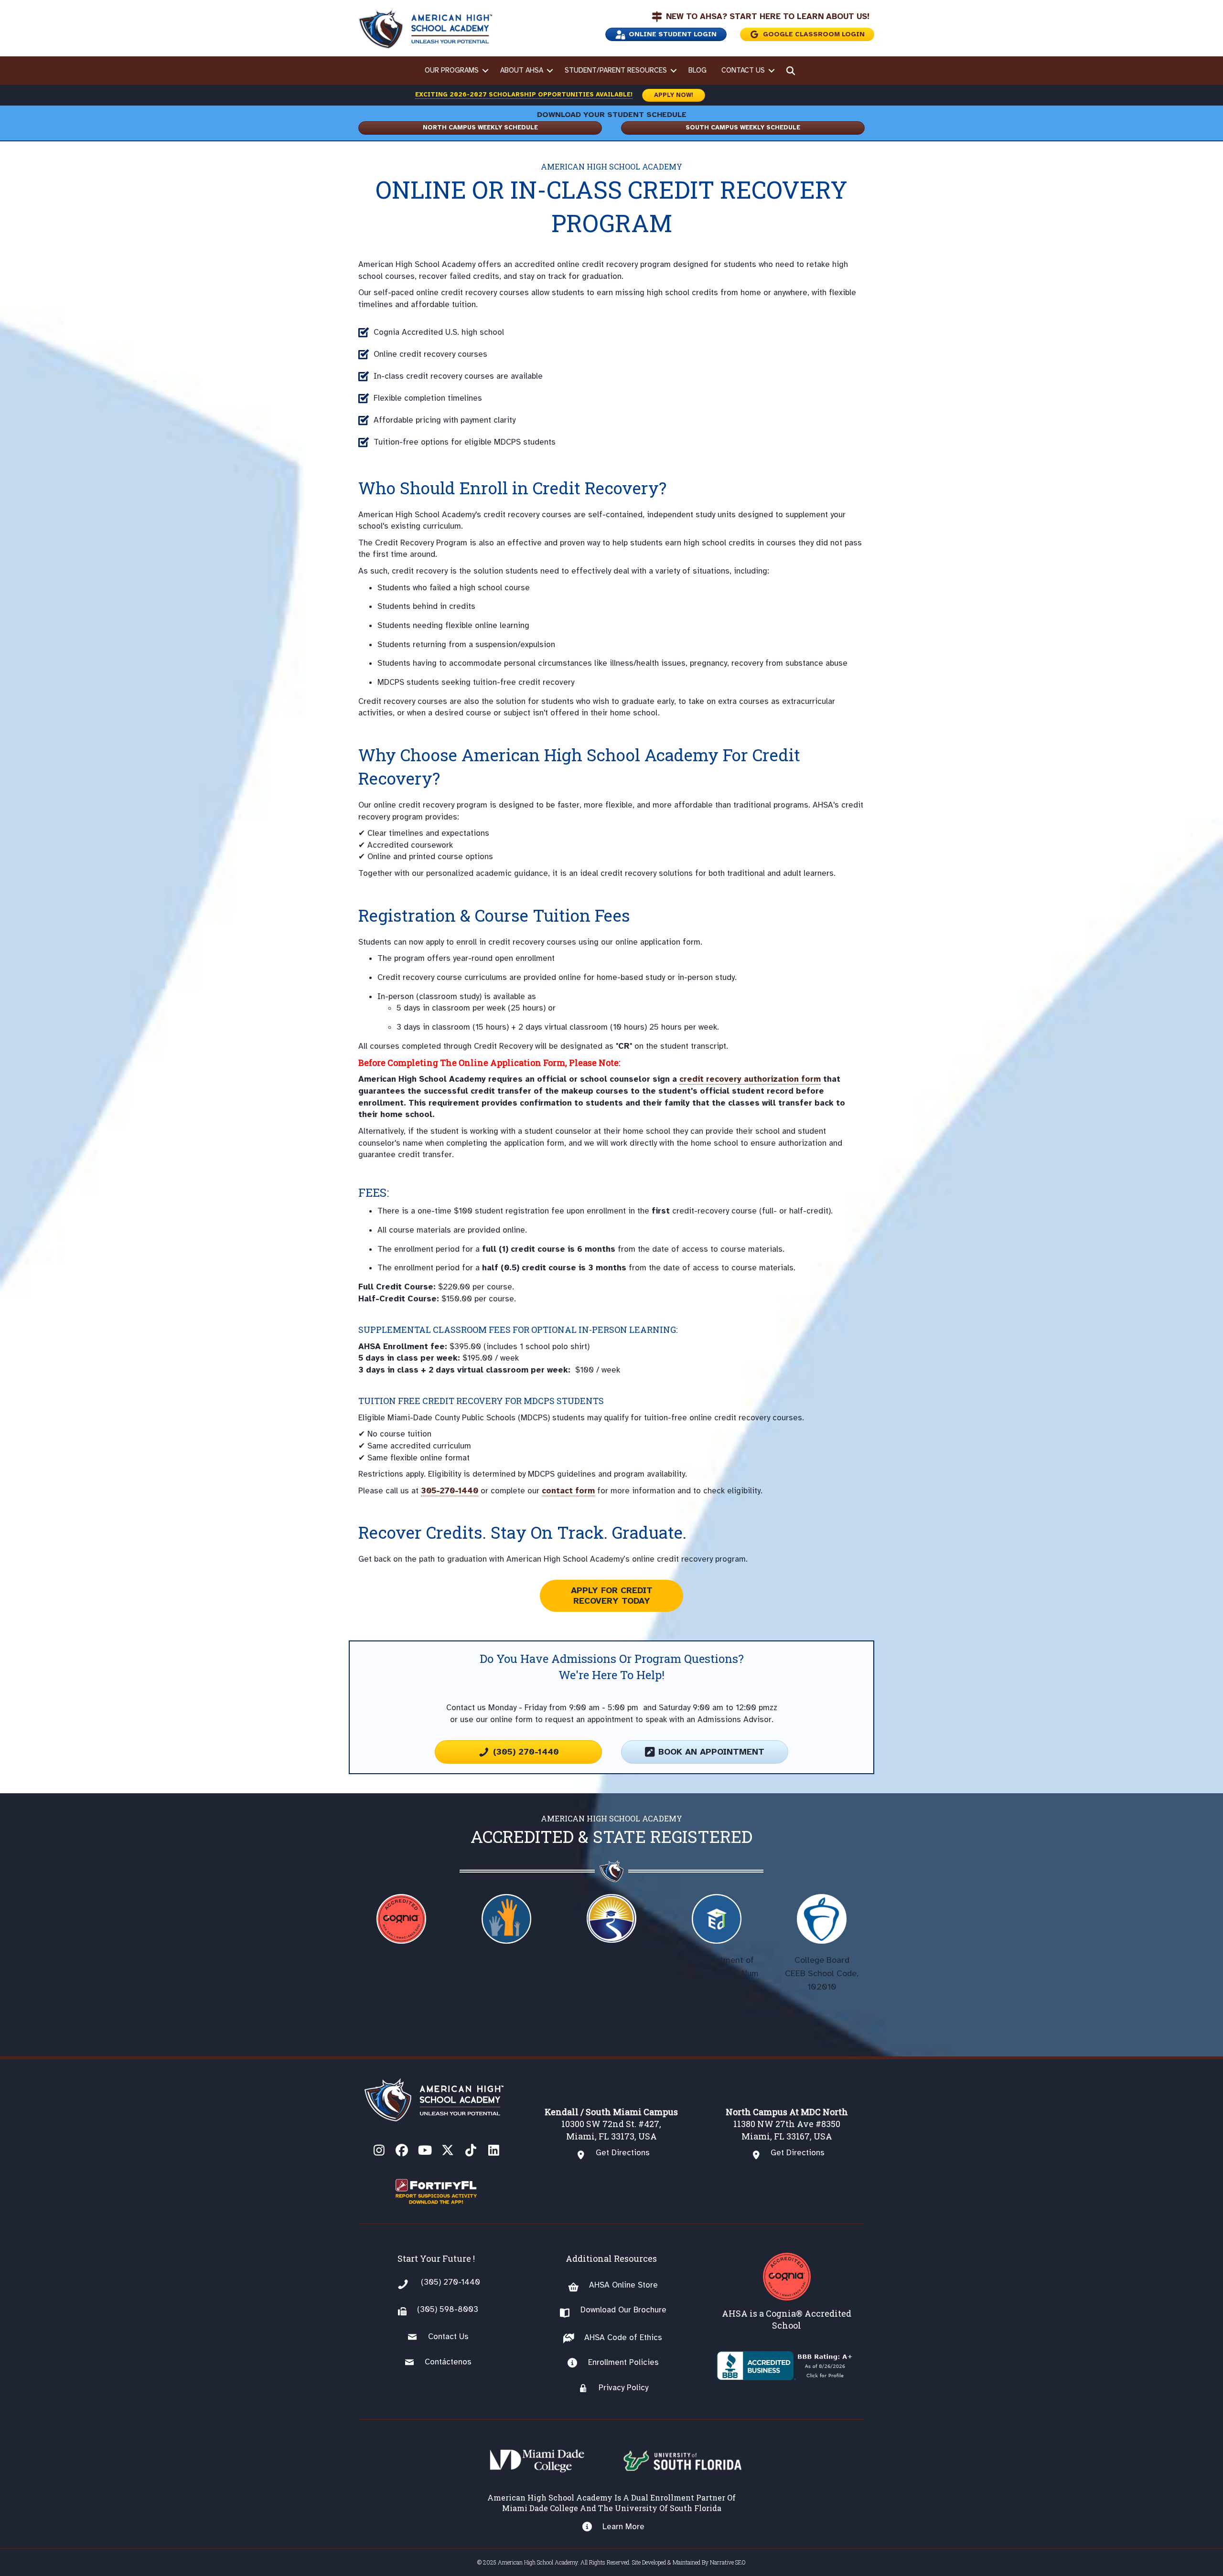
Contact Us (743, 70)
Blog (697, 70)
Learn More (623, 2527)
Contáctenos (448, 2362)
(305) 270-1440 (451, 2282)
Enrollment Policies (623, 2362)
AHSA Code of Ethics (623, 2337)
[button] (486, 71)
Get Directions (623, 2153)
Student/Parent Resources (616, 70)
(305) (427, 2309)
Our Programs (452, 70)
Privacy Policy (623, 2388)
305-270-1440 (450, 1491)
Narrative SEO (728, 2562)
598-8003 (458, 2309)
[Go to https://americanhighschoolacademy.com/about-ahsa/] (787, 2292)
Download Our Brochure (623, 2310)
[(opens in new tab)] (436, 2191)
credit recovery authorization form (750, 1079)
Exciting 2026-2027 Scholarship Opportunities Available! (524, 95)
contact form (568, 1491)
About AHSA (522, 70)
